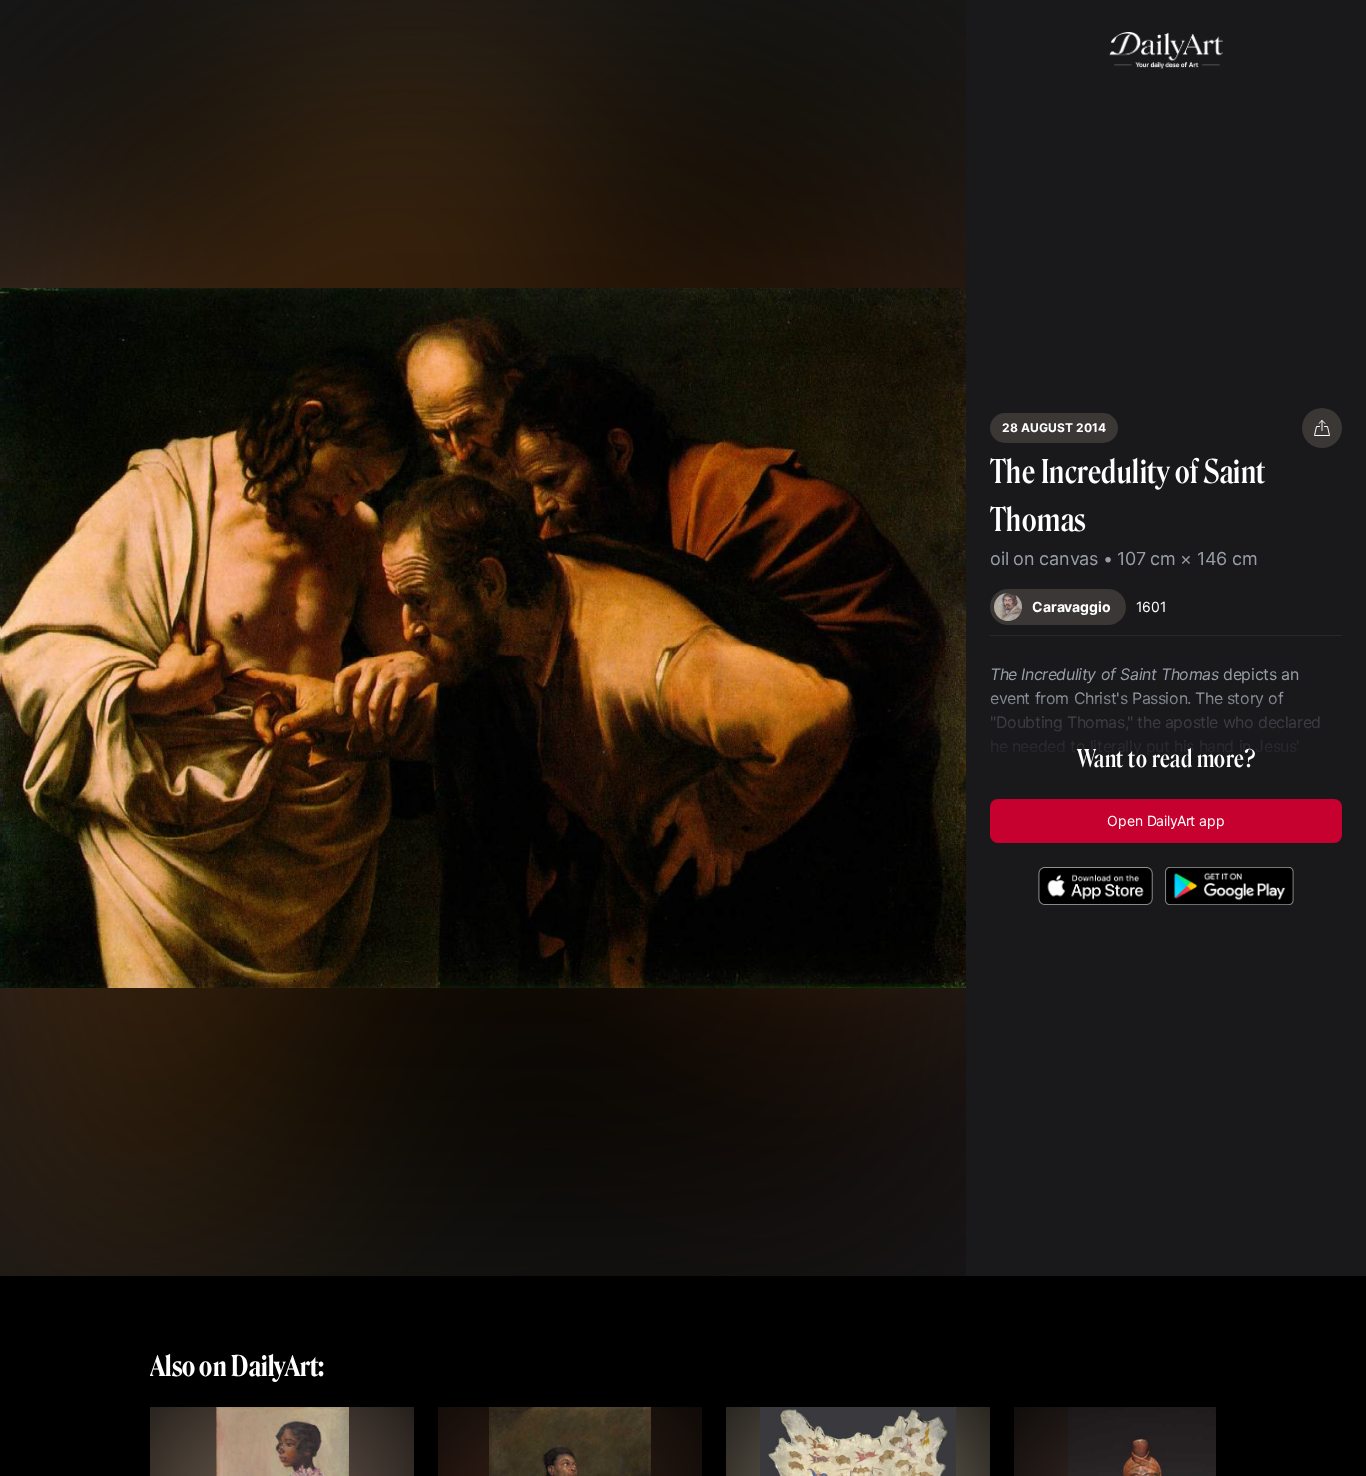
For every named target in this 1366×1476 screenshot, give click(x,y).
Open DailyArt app (1165, 820)
